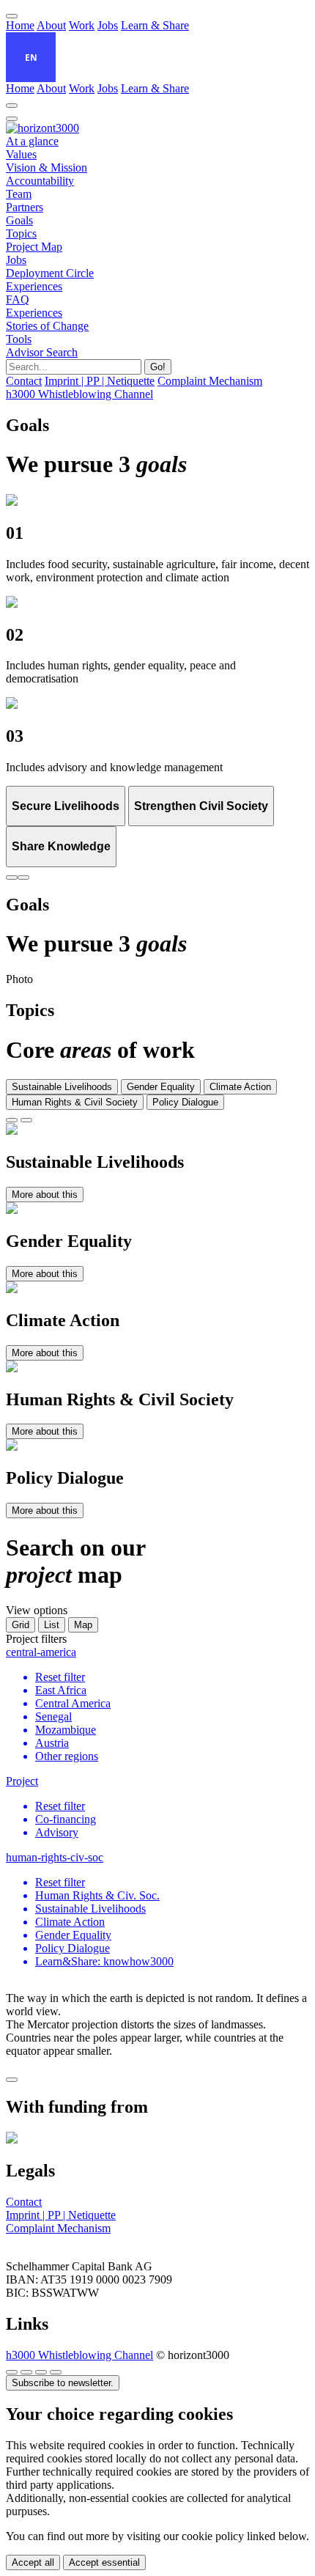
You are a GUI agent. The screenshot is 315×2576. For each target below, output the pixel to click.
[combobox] (31, 57)
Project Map (34, 247)
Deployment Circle (50, 273)
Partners (25, 207)
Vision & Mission (47, 168)
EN (31, 57)
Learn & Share (155, 25)
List (52, 1625)
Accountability (40, 181)
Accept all (33, 2562)
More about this (45, 1195)
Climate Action (240, 1087)
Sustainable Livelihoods (62, 1087)
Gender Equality (161, 1087)
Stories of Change (47, 326)
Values (21, 154)
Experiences (34, 286)
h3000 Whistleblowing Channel (79, 2355)
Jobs (108, 25)
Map (83, 1625)
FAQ (18, 299)
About (51, 25)
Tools (19, 339)
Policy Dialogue (185, 1102)
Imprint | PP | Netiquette (61, 2215)
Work (82, 25)
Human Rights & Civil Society (75, 1102)
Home (20, 25)
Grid (21, 1625)
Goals (19, 220)
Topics (21, 233)
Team (19, 194)
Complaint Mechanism (58, 2228)
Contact (24, 2202)
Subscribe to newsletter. (63, 2383)
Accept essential (104, 2562)
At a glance (32, 141)
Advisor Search (42, 352)
